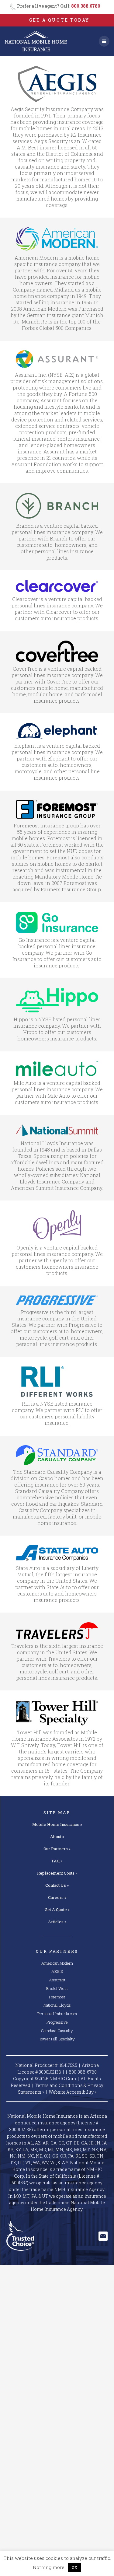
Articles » (57, 1922)
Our (57, 1849)
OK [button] (75, 2567)
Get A (57, 1910)
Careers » (57, 1897)
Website (73, 2092)
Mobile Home (57, 1824)
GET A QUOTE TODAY (59, 20)
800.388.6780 (86, 6)
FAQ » (57, 1861)
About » (57, 1837)
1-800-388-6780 (81, 2072)
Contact (57, 1885)
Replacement (57, 1873)
